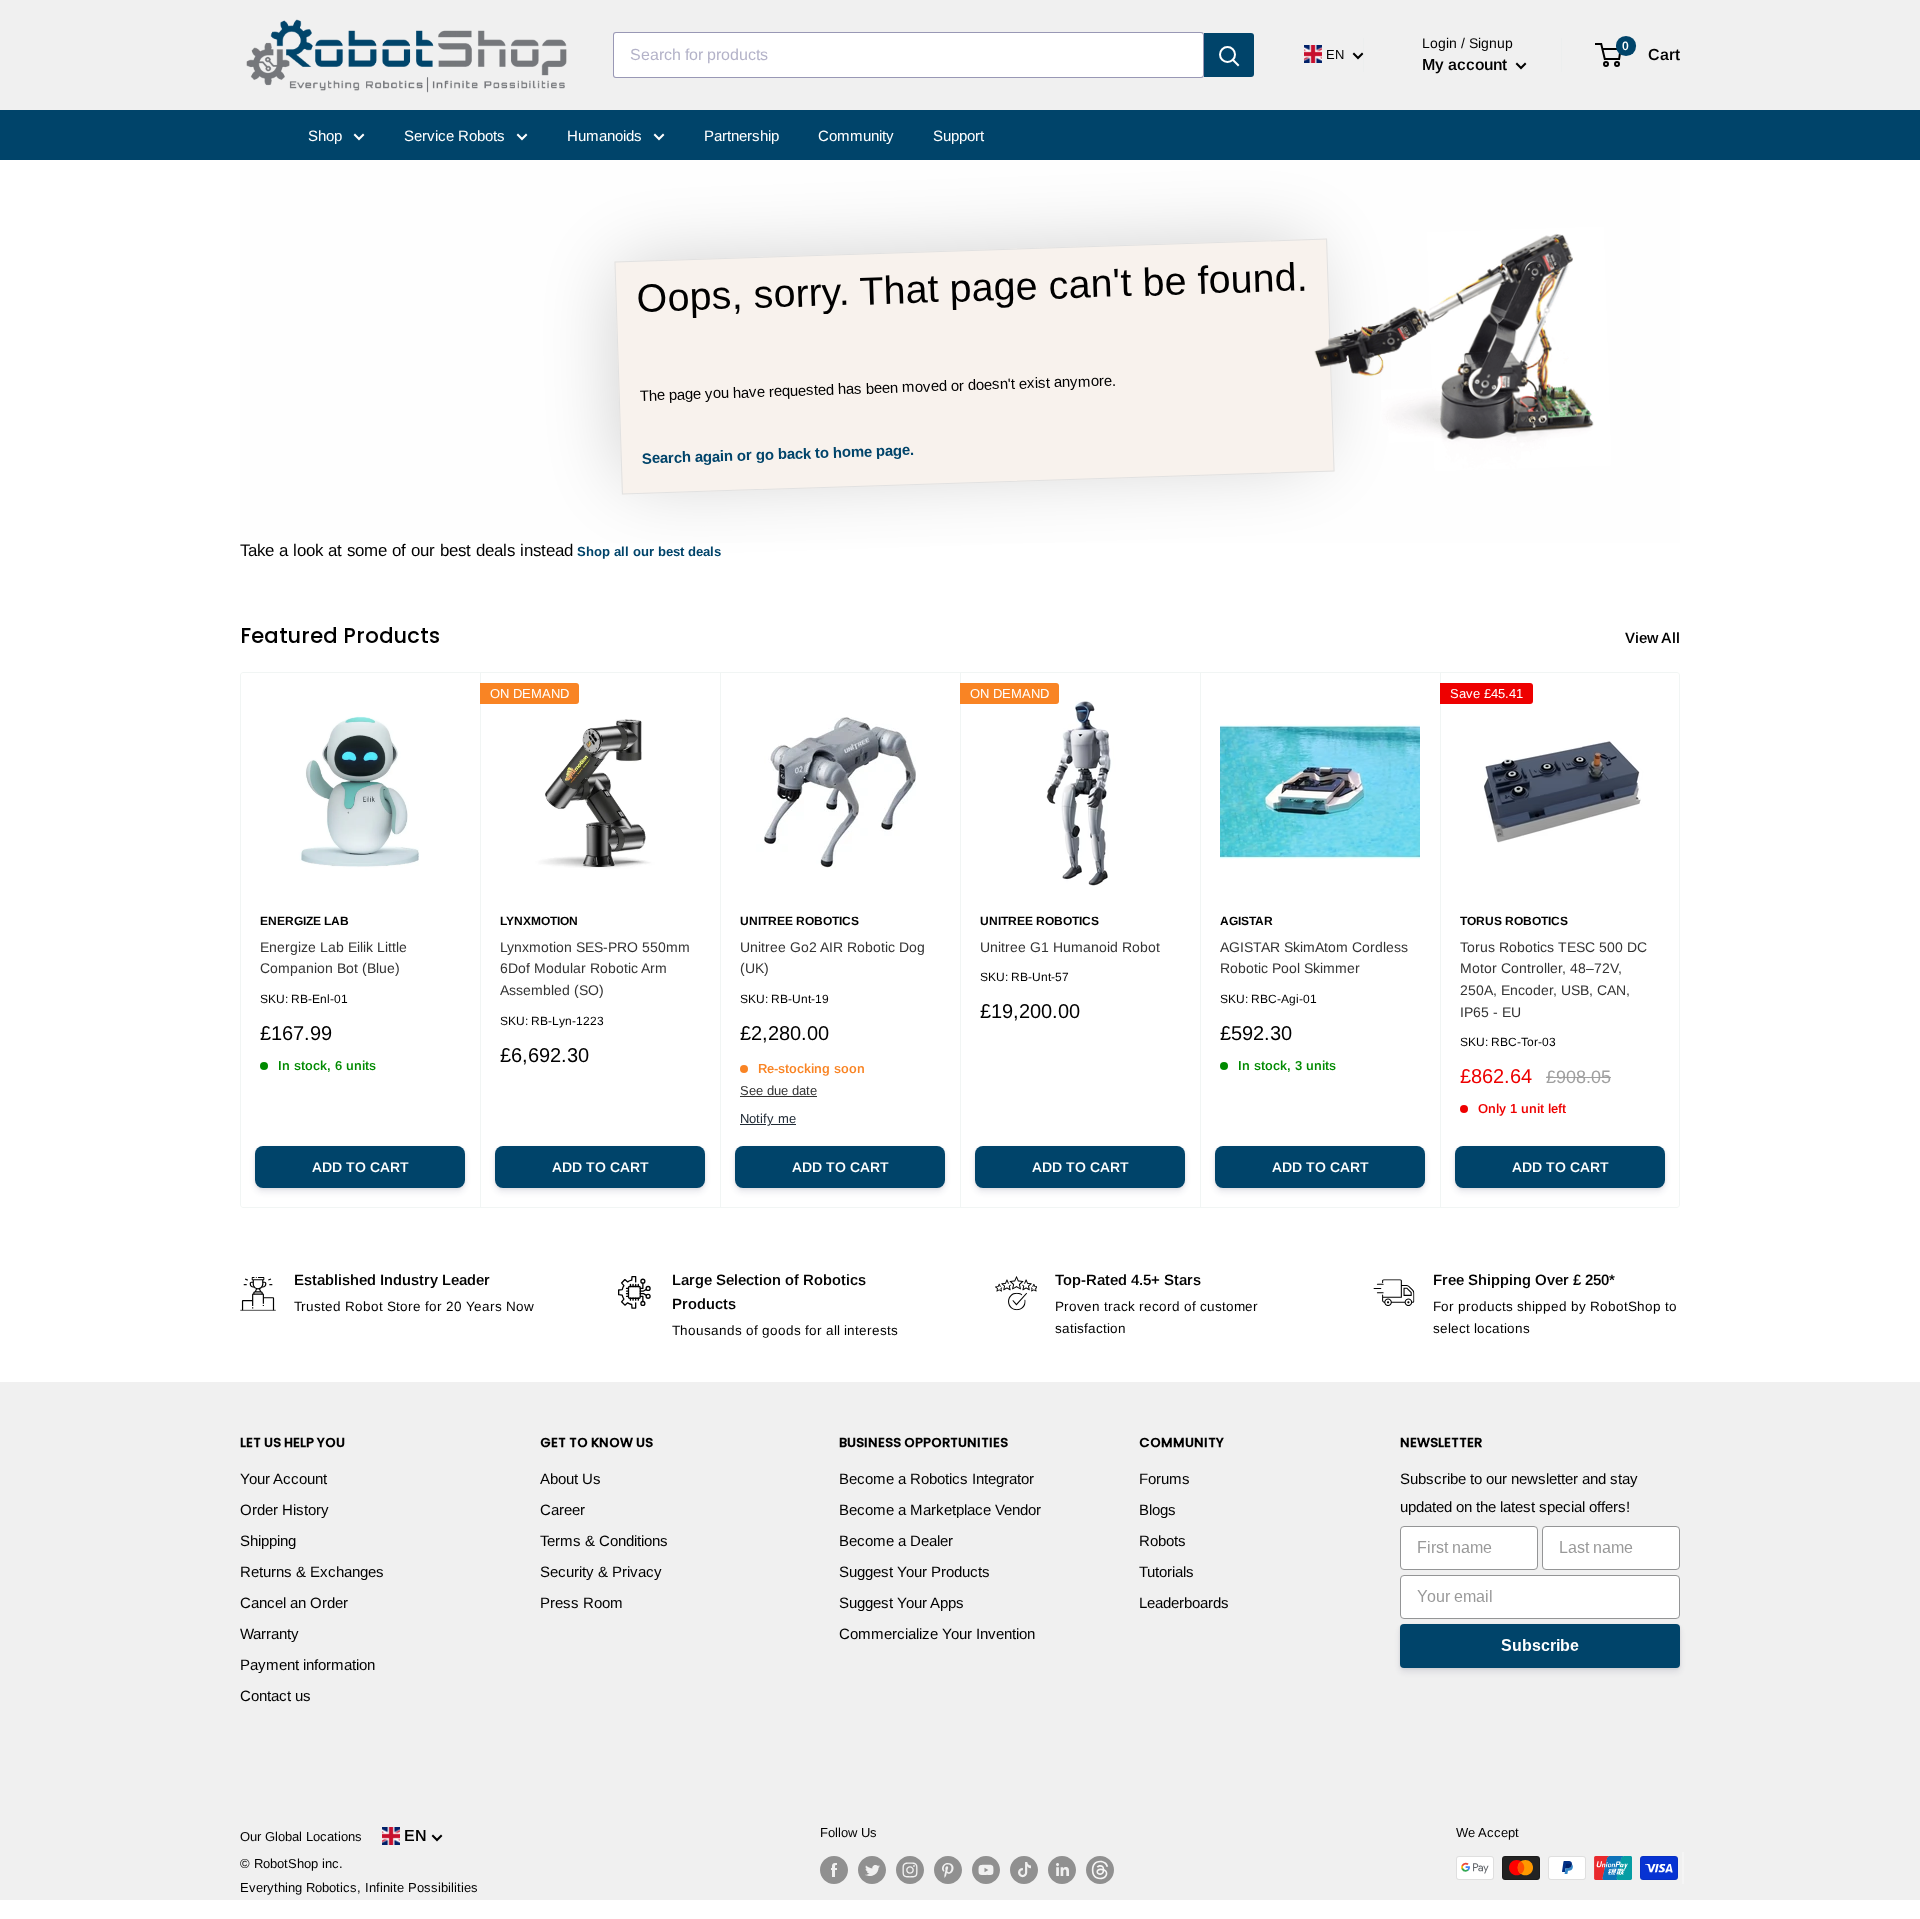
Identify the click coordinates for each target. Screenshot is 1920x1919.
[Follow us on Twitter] (872, 1870)
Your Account (283, 1478)
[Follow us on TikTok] (1024, 1870)
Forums (1164, 1478)
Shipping (268, 1540)
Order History (284, 1509)
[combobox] (908, 55)
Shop (327, 135)
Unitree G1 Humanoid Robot (1070, 947)
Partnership (741, 135)
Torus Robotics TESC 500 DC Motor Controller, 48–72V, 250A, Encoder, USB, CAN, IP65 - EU (1553, 979)
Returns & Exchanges (312, 1571)
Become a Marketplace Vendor (940, 1509)
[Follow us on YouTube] (986, 1870)
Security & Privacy (601, 1571)
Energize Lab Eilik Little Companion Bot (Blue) (333, 958)
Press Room (581, 1602)
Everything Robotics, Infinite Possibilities (359, 1887)
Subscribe (1540, 1645)
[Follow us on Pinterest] (948, 1870)
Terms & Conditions (604, 1540)
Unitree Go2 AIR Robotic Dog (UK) (832, 958)
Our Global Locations (301, 1836)
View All (1654, 637)
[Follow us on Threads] (1100, 1870)
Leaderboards (1184, 1602)
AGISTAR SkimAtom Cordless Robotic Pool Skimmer (1314, 958)
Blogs (1157, 1509)
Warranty (269, 1633)
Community (856, 135)
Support (958, 135)
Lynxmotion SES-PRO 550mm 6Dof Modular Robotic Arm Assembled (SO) (595, 968)
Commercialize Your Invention (937, 1633)
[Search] (1229, 55)
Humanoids (606, 135)
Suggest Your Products (914, 1571)
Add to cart (360, 1167)
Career (562, 1509)
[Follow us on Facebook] (834, 1870)
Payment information (307, 1664)
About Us (570, 1478)
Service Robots (456, 135)
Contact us (275, 1695)
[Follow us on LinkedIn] (1062, 1870)
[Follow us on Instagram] (910, 1870)
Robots (1162, 1540)
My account (1466, 64)
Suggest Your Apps (901, 1602)
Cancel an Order (294, 1602)
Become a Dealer (896, 1540)
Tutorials (1166, 1571)
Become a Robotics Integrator (936, 1478)
